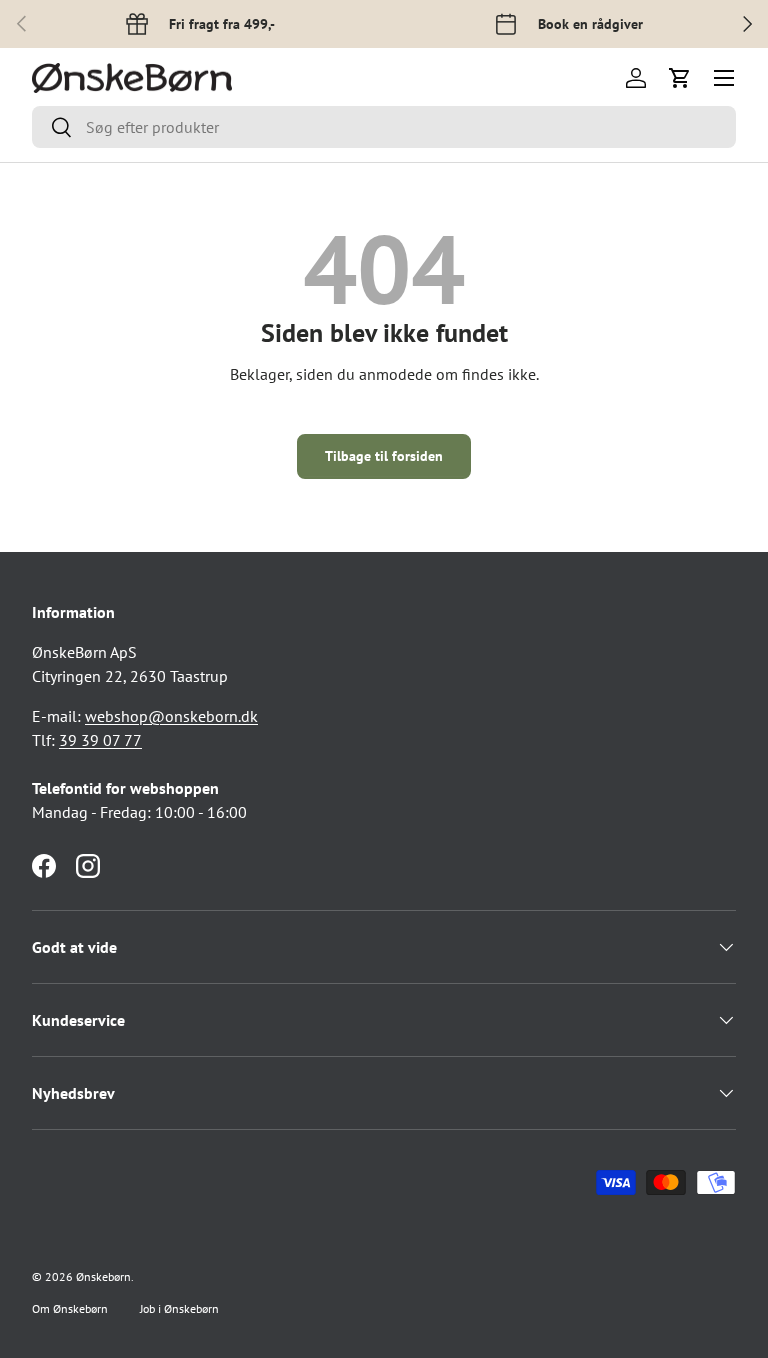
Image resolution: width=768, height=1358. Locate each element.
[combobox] (384, 127)
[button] (680, 78)
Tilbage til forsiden (384, 456)
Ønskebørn (103, 1276)
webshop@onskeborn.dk (171, 716)
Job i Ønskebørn (179, 1308)
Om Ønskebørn (70, 1308)
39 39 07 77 (100, 740)
